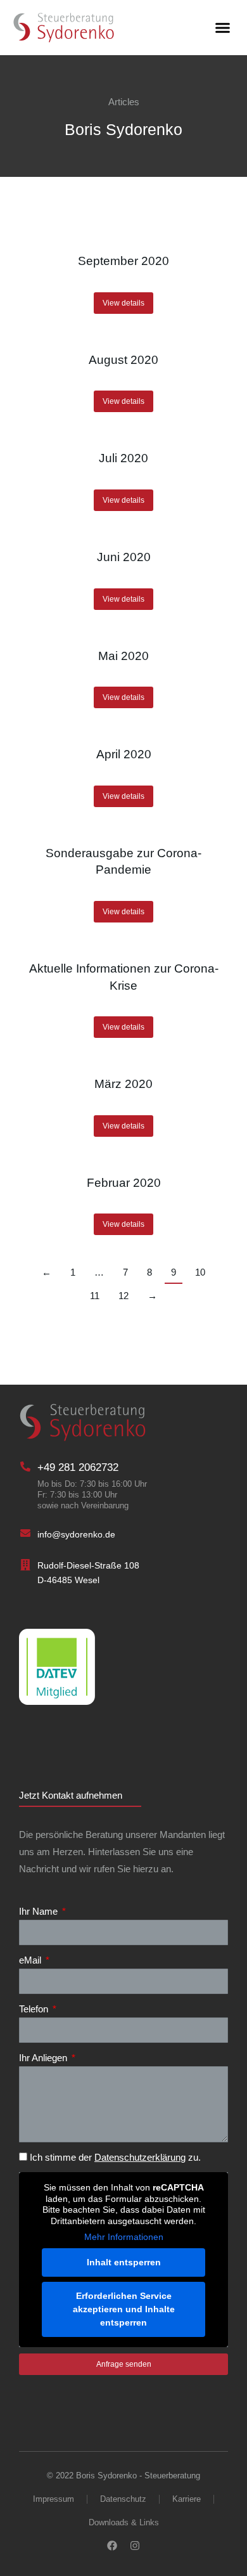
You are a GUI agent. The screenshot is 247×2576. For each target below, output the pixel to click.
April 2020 (124, 754)
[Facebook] (112, 2546)
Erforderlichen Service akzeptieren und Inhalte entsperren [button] (124, 2309)
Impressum (54, 2499)
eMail (31, 1960)
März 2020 (123, 1084)
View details (123, 303)
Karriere (187, 2499)
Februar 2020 (124, 1183)
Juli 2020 (123, 458)
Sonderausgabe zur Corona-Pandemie (123, 862)
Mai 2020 (123, 656)
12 (123, 1296)
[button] (223, 28)
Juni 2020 (124, 557)
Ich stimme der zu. (115, 2157)
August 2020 (123, 360)
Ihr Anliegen (44, 2058)
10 (200, 1272)
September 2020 (123, 261)
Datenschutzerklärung (140, 2157)
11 (95, 1296)
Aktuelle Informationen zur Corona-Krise (124, 977)
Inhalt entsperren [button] (124, 2262)
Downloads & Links (124, 2522)
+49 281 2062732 (78, 1467)
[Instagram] (135, 2546)
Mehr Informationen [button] (124, 2237)
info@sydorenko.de (76, 1534)
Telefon (35, 2009)
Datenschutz (123, 2499)
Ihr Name (40, 1911)
